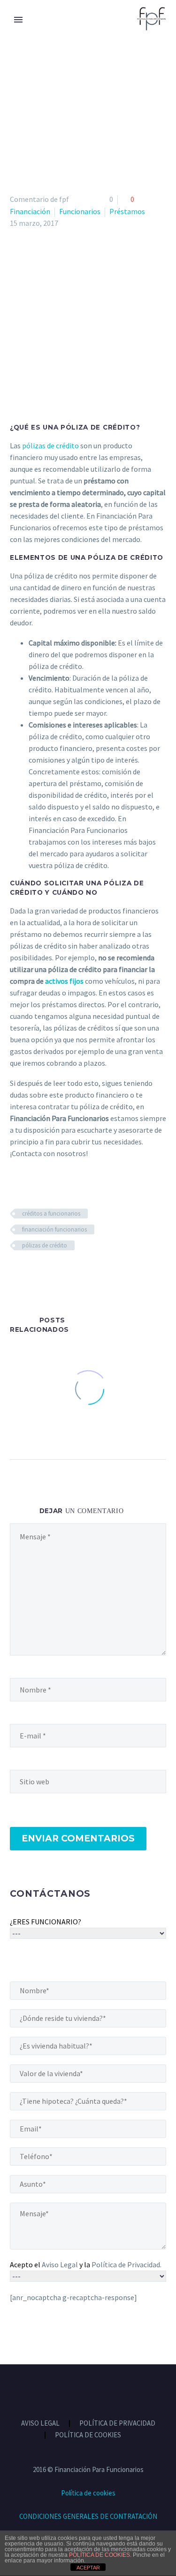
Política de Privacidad (126, 2264)
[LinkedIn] (70, 1273)
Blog (58, 32)
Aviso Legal (60, 2264)
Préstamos (127, 211)
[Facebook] (16, 1273)
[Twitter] (30, 1273)
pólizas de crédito (50, 445)
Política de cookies (88, 2493)
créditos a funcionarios (51, 1214)
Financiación (30, 211)
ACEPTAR (88, 2568)
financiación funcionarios (54, 1229)
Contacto (107, 32)
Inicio (20, 32)
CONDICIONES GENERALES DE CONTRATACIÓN (88, 2516)
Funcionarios (80, 211)
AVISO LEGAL (40, 2424)
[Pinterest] (43, 1273)
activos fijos (64, 981)
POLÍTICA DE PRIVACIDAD (117, 2424)
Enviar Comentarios (78, 1838)
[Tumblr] (57, 1273)
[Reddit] (84, 1273)
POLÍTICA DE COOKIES (88, 2435)
